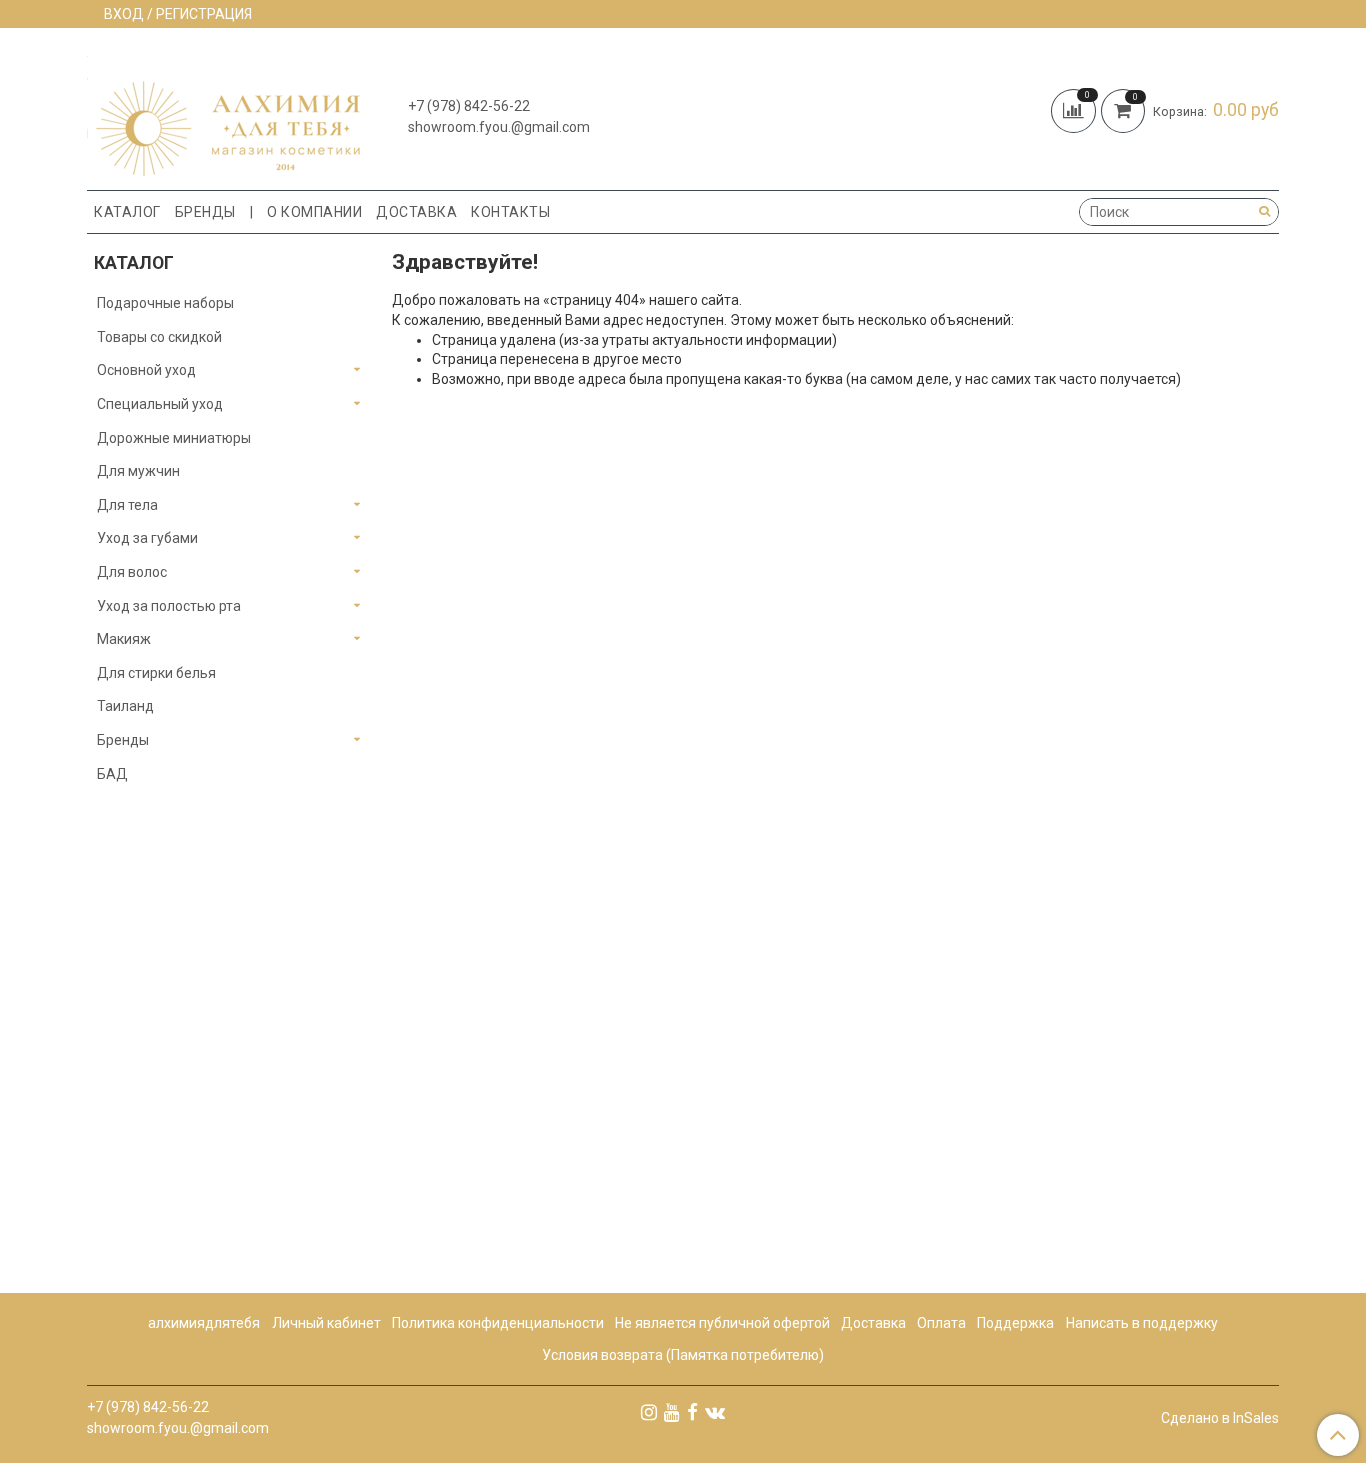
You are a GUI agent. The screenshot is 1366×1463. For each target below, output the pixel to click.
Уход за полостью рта (169, 606)
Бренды (205, 212)
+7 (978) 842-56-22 (469, 106)
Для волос (132, 572)
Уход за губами (147, 538)
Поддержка (1015, 1323)
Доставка (416, 212)
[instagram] (649, 1412)
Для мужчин (138, 471)
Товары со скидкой (159, 337)
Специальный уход (160, 404)
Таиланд (125, 706)
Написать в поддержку (1142, 1323)
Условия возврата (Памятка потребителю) (683, 1355)
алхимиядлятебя (204, 1323)
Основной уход (146, 370)
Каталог (127, 212)
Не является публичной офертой (722, 1323)
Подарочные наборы (165, 303)
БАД (112, 774)
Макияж (124, 639)
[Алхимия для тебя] (223, 113)
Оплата (941, 1323)
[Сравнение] (1076, 109)
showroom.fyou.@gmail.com (499, 127)
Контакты (510, 212)
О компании (314, 212)
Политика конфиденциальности (498, 1323)
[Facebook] (692, 1412)
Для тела (127, 505)
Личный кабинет (326, 1323)
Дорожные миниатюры (174, 438)
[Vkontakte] (715, 1412)
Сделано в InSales (1220, 1418)
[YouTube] (672, 1412)
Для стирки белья (156, 673)
